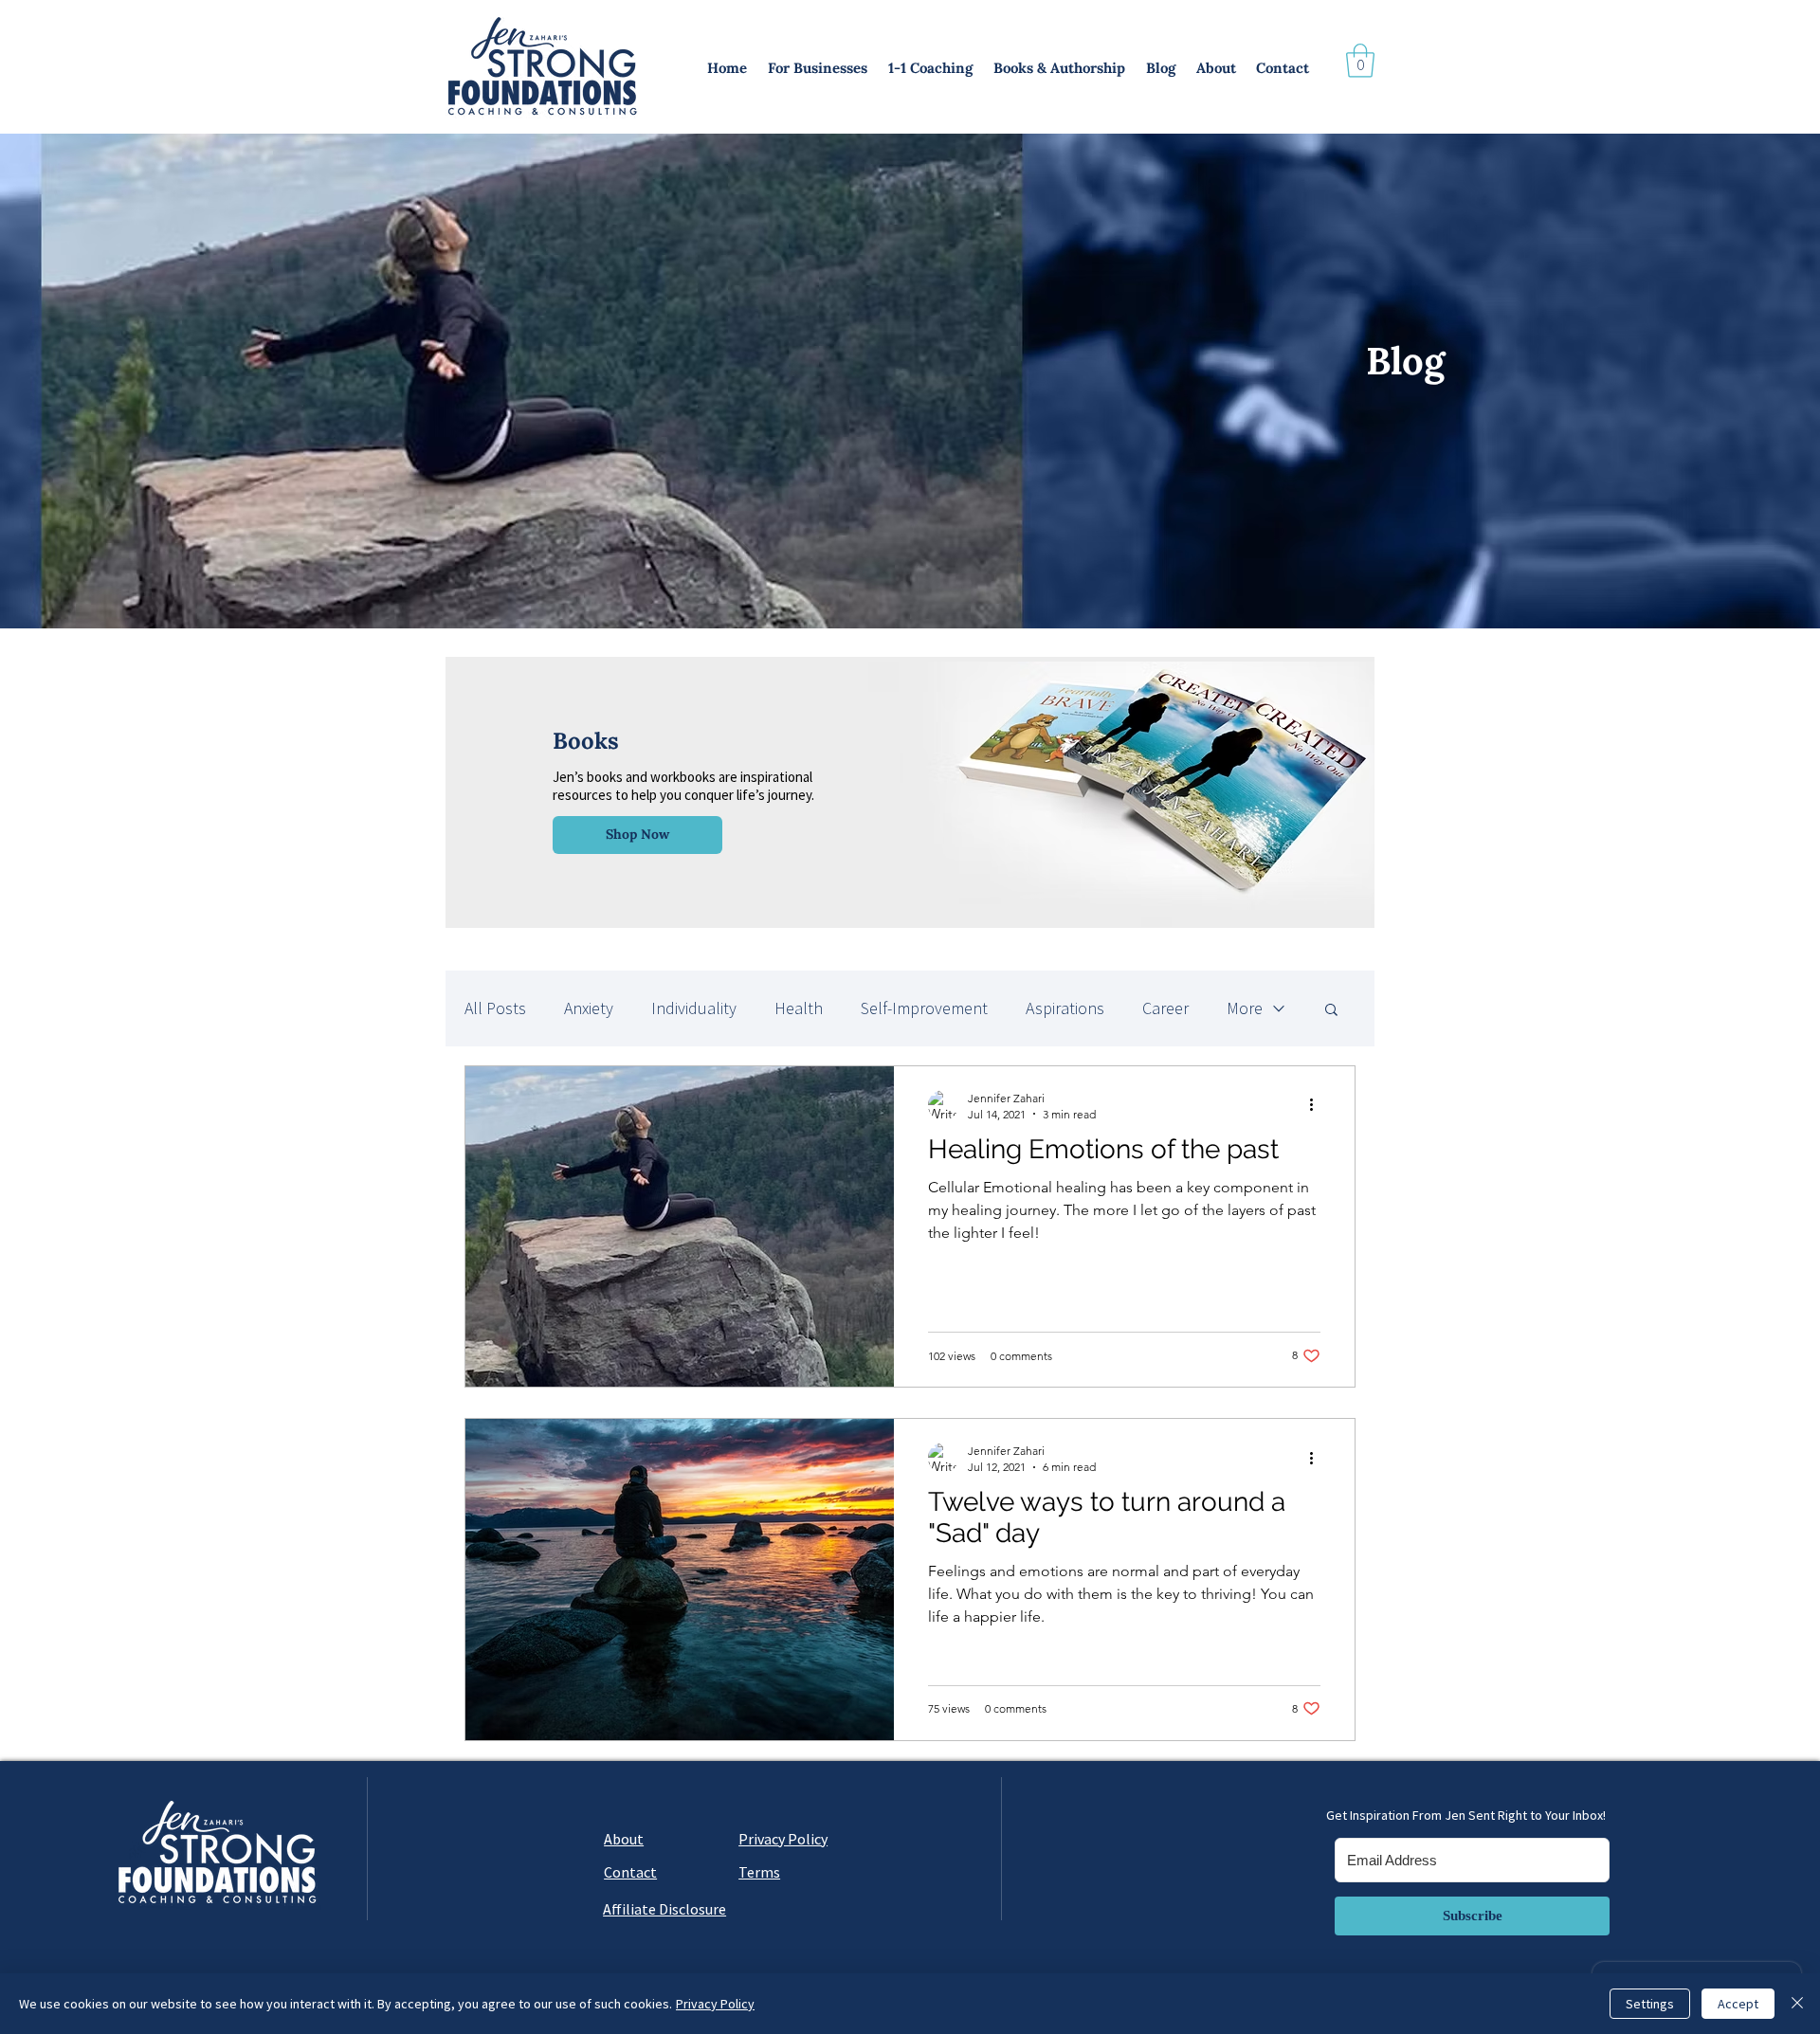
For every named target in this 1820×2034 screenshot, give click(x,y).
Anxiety (589, 1008)
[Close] (1797, 2004)
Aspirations (1065, 1008)
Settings (1650, 2004)
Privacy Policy (715, 2004)
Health (799, 1008)
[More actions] (1318, 1105)
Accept (1738, 2004)
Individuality (694, 1008)
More (1245, 1008)
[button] (819, 68)
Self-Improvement (924, 1008)
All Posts (495, 1008)
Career (1165, 1008)
